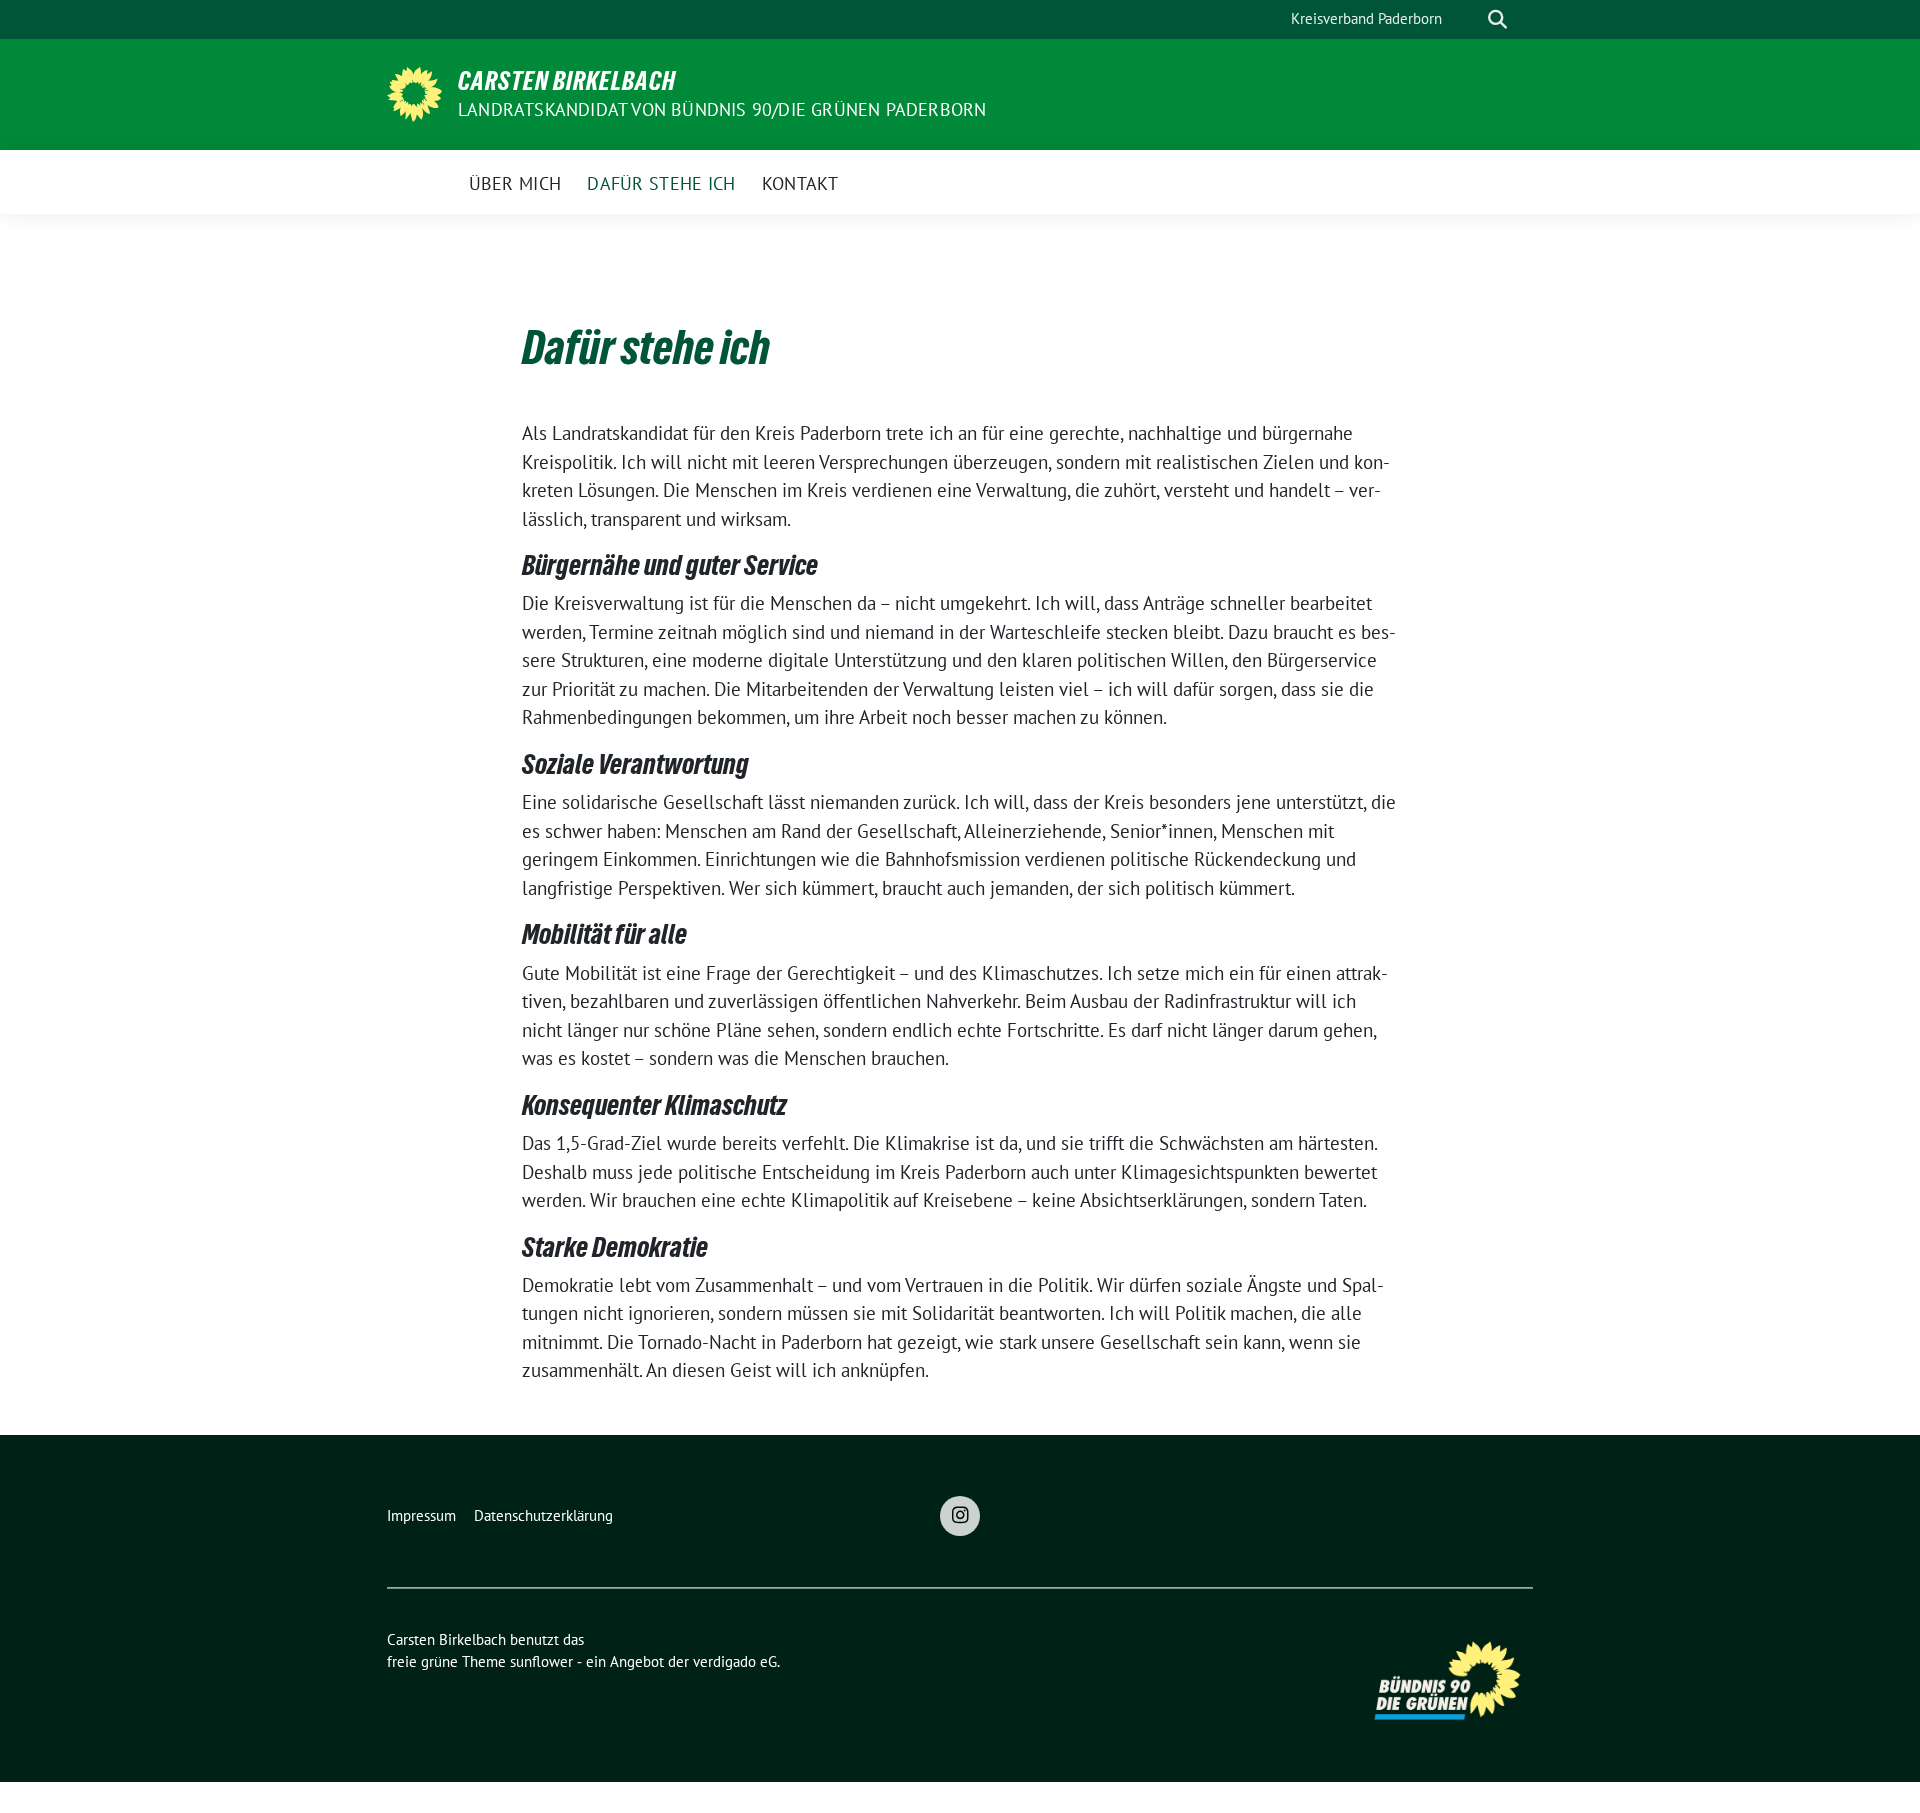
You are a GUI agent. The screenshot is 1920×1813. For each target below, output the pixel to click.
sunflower (541, 1661)
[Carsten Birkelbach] (414, 92)
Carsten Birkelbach (567, 81)
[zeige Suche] (1497, 19)
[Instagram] (960, 1516)
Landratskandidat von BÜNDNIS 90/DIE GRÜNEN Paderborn (722, 109)
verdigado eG (735, 1661)
